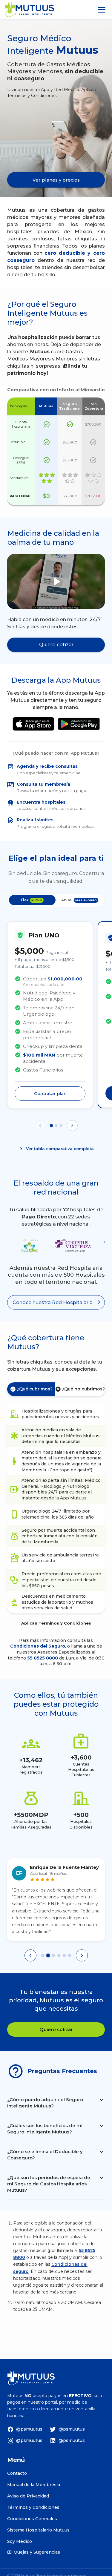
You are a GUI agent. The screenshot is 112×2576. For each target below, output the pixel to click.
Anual (79, 900)
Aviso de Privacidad (28, 2496)
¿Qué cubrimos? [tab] (35, 1389)
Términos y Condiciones (33, 2507)
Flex (32, 900)
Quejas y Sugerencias (37, 2552)
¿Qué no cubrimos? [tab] (83, 1389)
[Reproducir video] (56, 581)
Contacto (17, 2473)
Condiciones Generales (32, 2519)
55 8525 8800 (43, 1658)
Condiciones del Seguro (38, 1646)
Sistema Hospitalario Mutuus (38, 2530)
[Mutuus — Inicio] (29, 10)
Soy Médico (20, 2541)
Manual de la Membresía (34, 2485)
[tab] (43, 1955)
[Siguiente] (82, 1955)
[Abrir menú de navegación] (102, 10)
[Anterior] (30, 1955)
